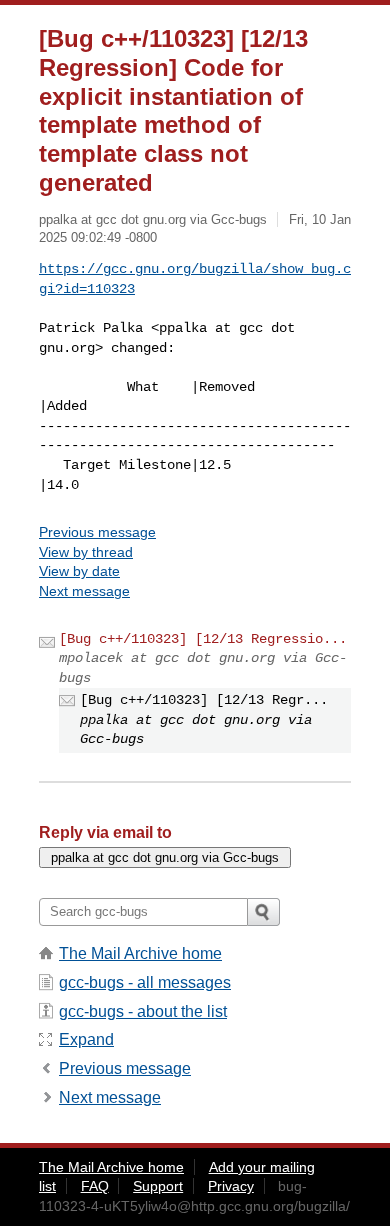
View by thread (86, 552)
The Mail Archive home (140, 953)
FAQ (95, 1186)
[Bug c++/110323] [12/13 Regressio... (203, 639)
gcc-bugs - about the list (143, 1011)
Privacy (231, 1186)
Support (158, 1186)
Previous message (97, 532)
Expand (86, 1039)
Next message (84, 591)
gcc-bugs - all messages (145, 982)
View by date (79, 571)
